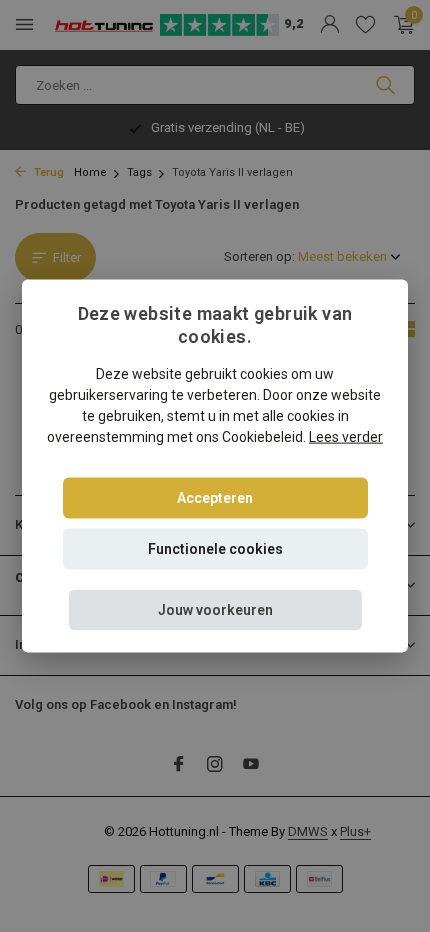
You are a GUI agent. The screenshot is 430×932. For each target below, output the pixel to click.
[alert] (215, 466)
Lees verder (346, 436)
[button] (215, 609)
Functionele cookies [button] (215, 548)
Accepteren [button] (215, 497)
